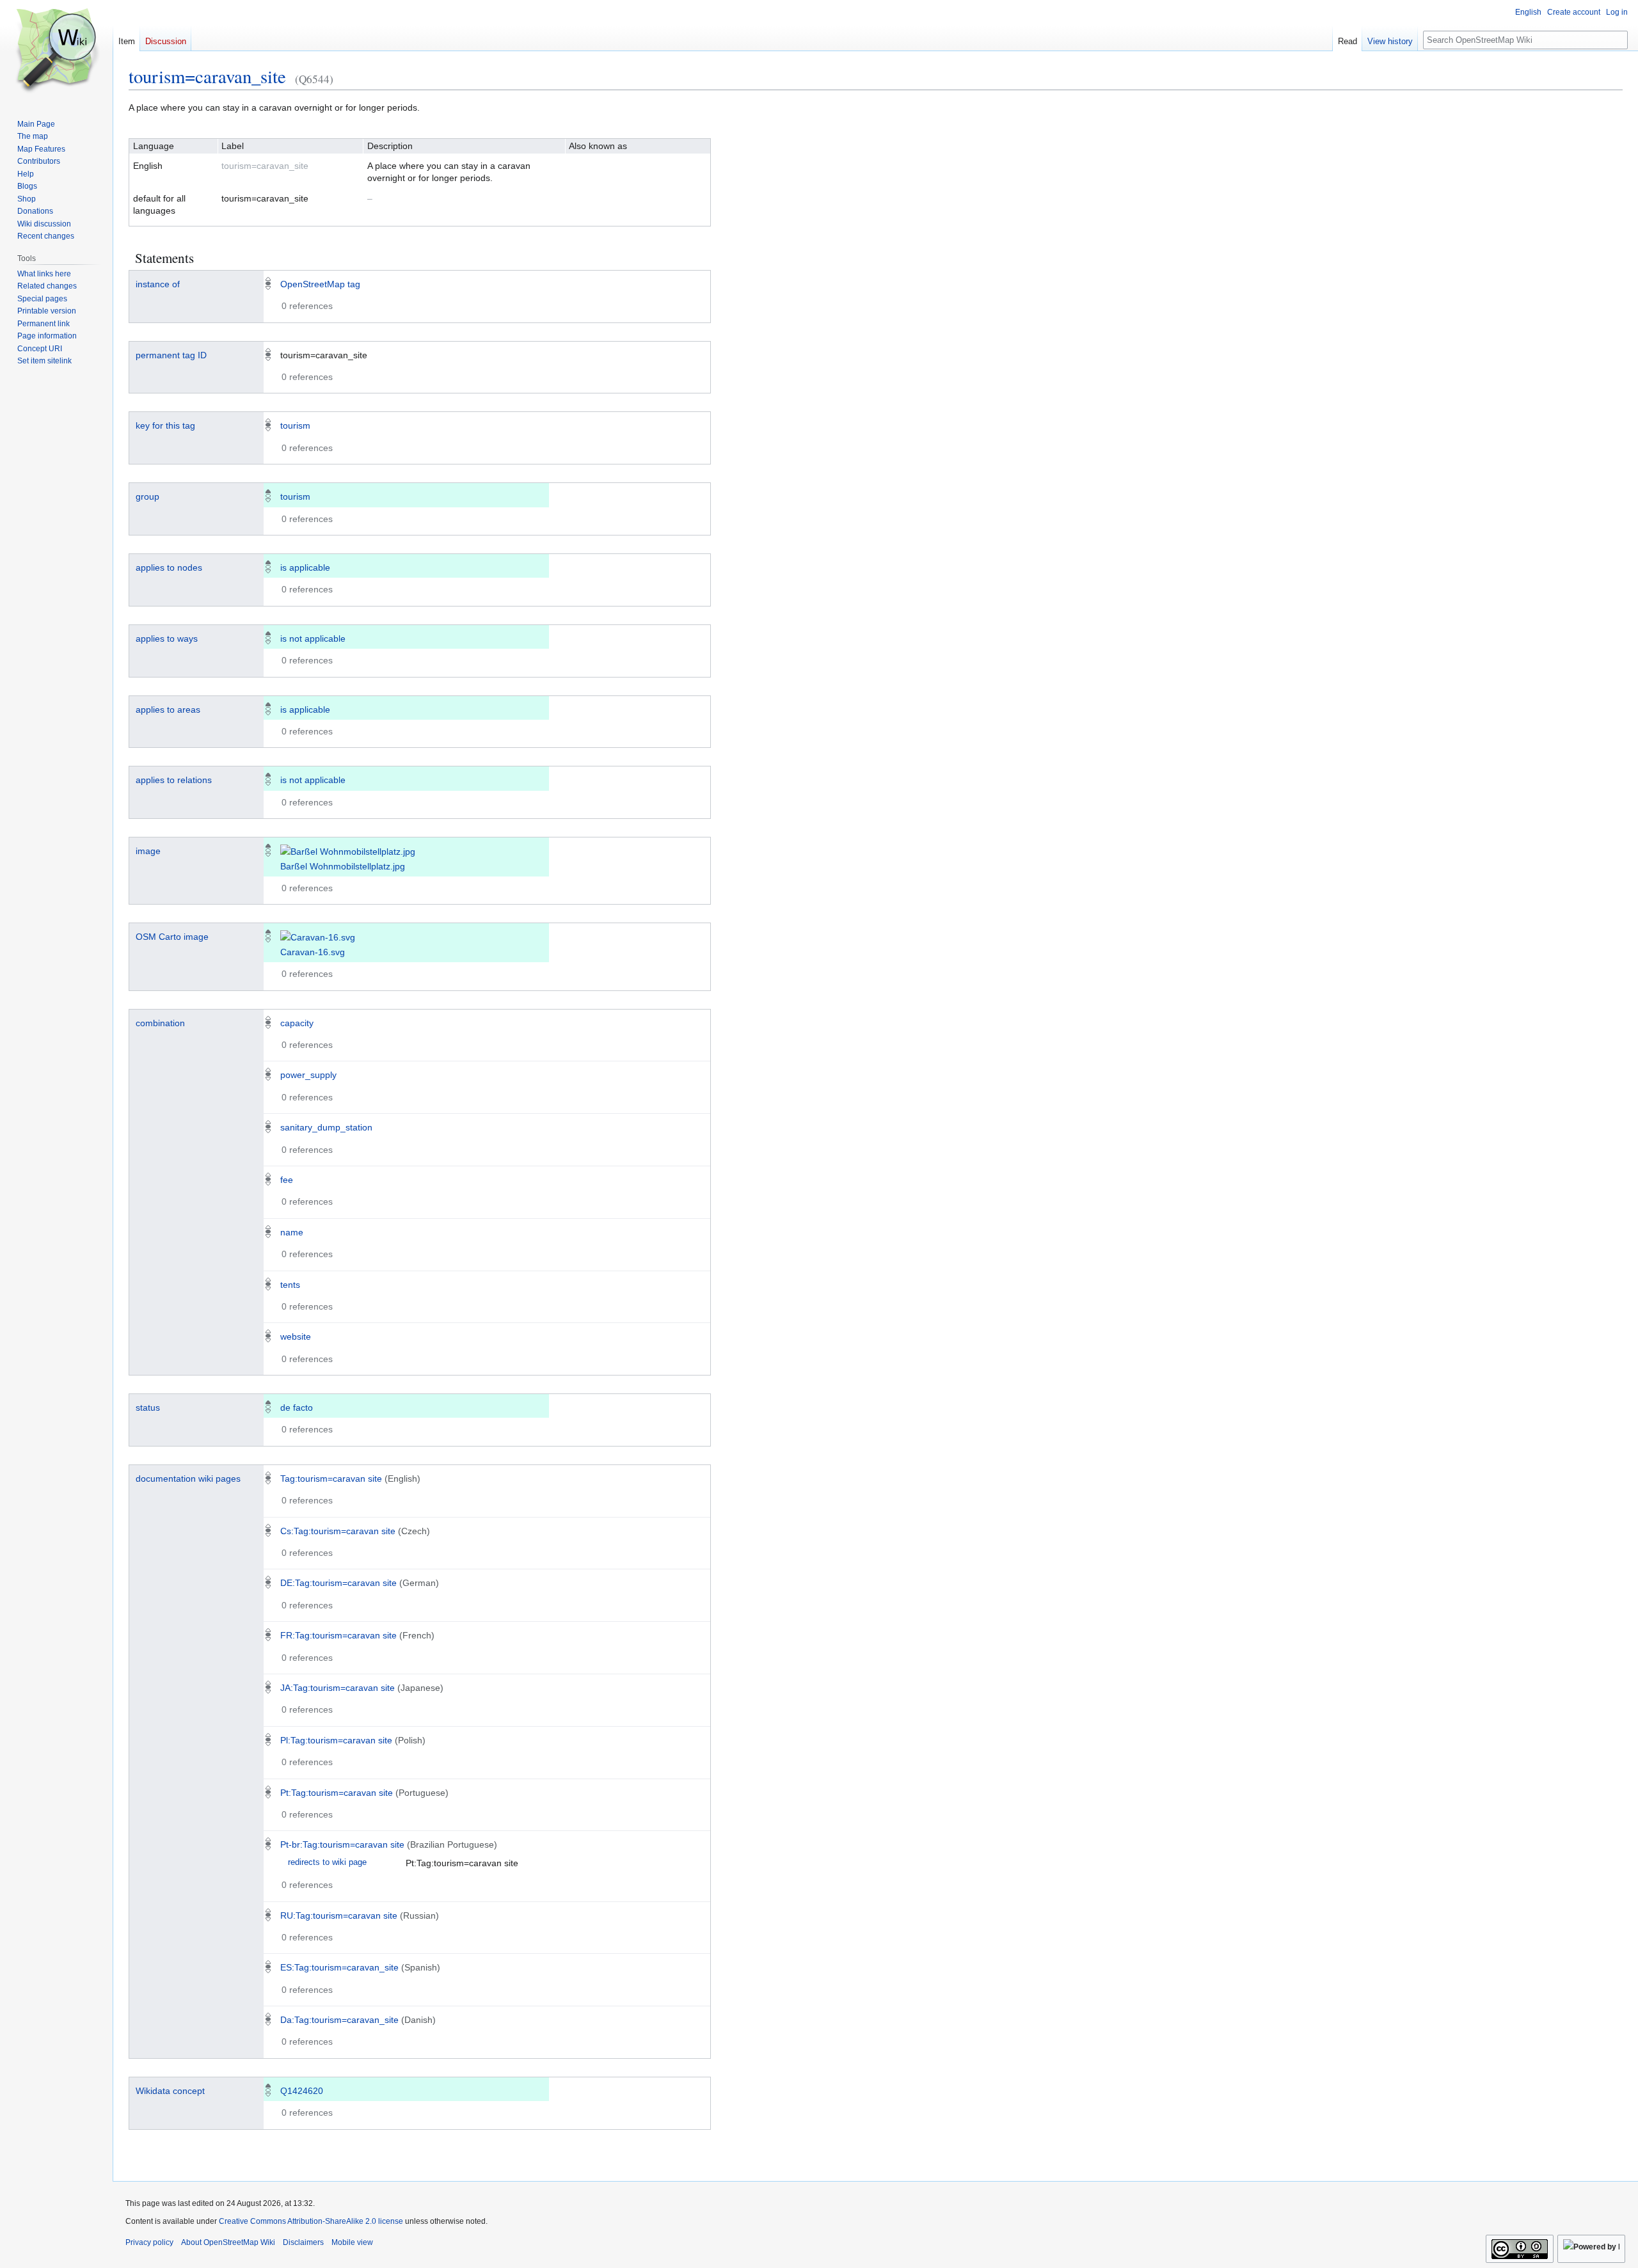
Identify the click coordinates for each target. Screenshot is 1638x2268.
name (292, 1232)
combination (160, 1023)
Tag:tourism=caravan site (331, 1479)
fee (287, 1180)
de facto (297, 1408)
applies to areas (168, 710)
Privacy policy (149, 2242)
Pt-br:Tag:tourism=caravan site (342, 1844)
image (148, 851)
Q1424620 (302, 2091)
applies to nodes (169, 567)
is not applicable (313, 638)
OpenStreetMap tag (320, 284)
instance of (158, 284)
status (148, 1408)
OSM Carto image (172, 937)
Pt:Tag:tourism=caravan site (337, 1793)
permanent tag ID (171, 355)
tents (290, 1285)
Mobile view (352, 2242)
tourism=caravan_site (207, 76)
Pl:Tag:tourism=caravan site (336, 1740)
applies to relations (174, 780)
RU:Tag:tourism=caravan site (339, 1915)
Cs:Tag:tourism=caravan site (338, 1531)
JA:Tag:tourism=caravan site (338, 1688)
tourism (295, 425)
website (296, 1336)
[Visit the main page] (56, 51)
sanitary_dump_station (326, 1127)
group (147, 496)
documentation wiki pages (188, 1479)
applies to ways (167, 638)
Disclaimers (303, 2242)
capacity (297, 1023)
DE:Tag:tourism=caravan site (338, 1583)
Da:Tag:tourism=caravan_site (339, 2020)
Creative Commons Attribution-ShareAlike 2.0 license (311, 2221)
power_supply (308, 1075)
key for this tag (165, 425)
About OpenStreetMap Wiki (228, 2242)
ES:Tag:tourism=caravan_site (339, 1967)
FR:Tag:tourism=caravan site (338, 1635)
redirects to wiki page (327, 1862)
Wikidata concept (170, 2091)
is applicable (305, 567)
